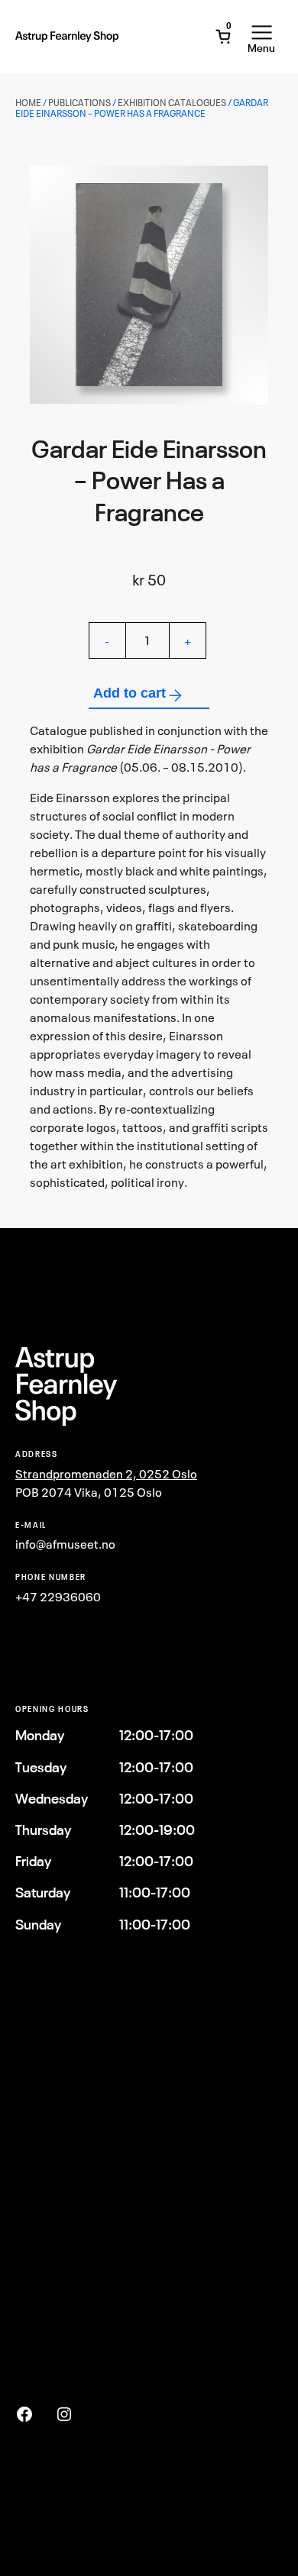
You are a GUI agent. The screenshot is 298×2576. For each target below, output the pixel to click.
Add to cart (130, 693)
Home (28, 103)
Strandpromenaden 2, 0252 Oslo (106, 1474)
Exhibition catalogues (172, 103)
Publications (79, 103)
